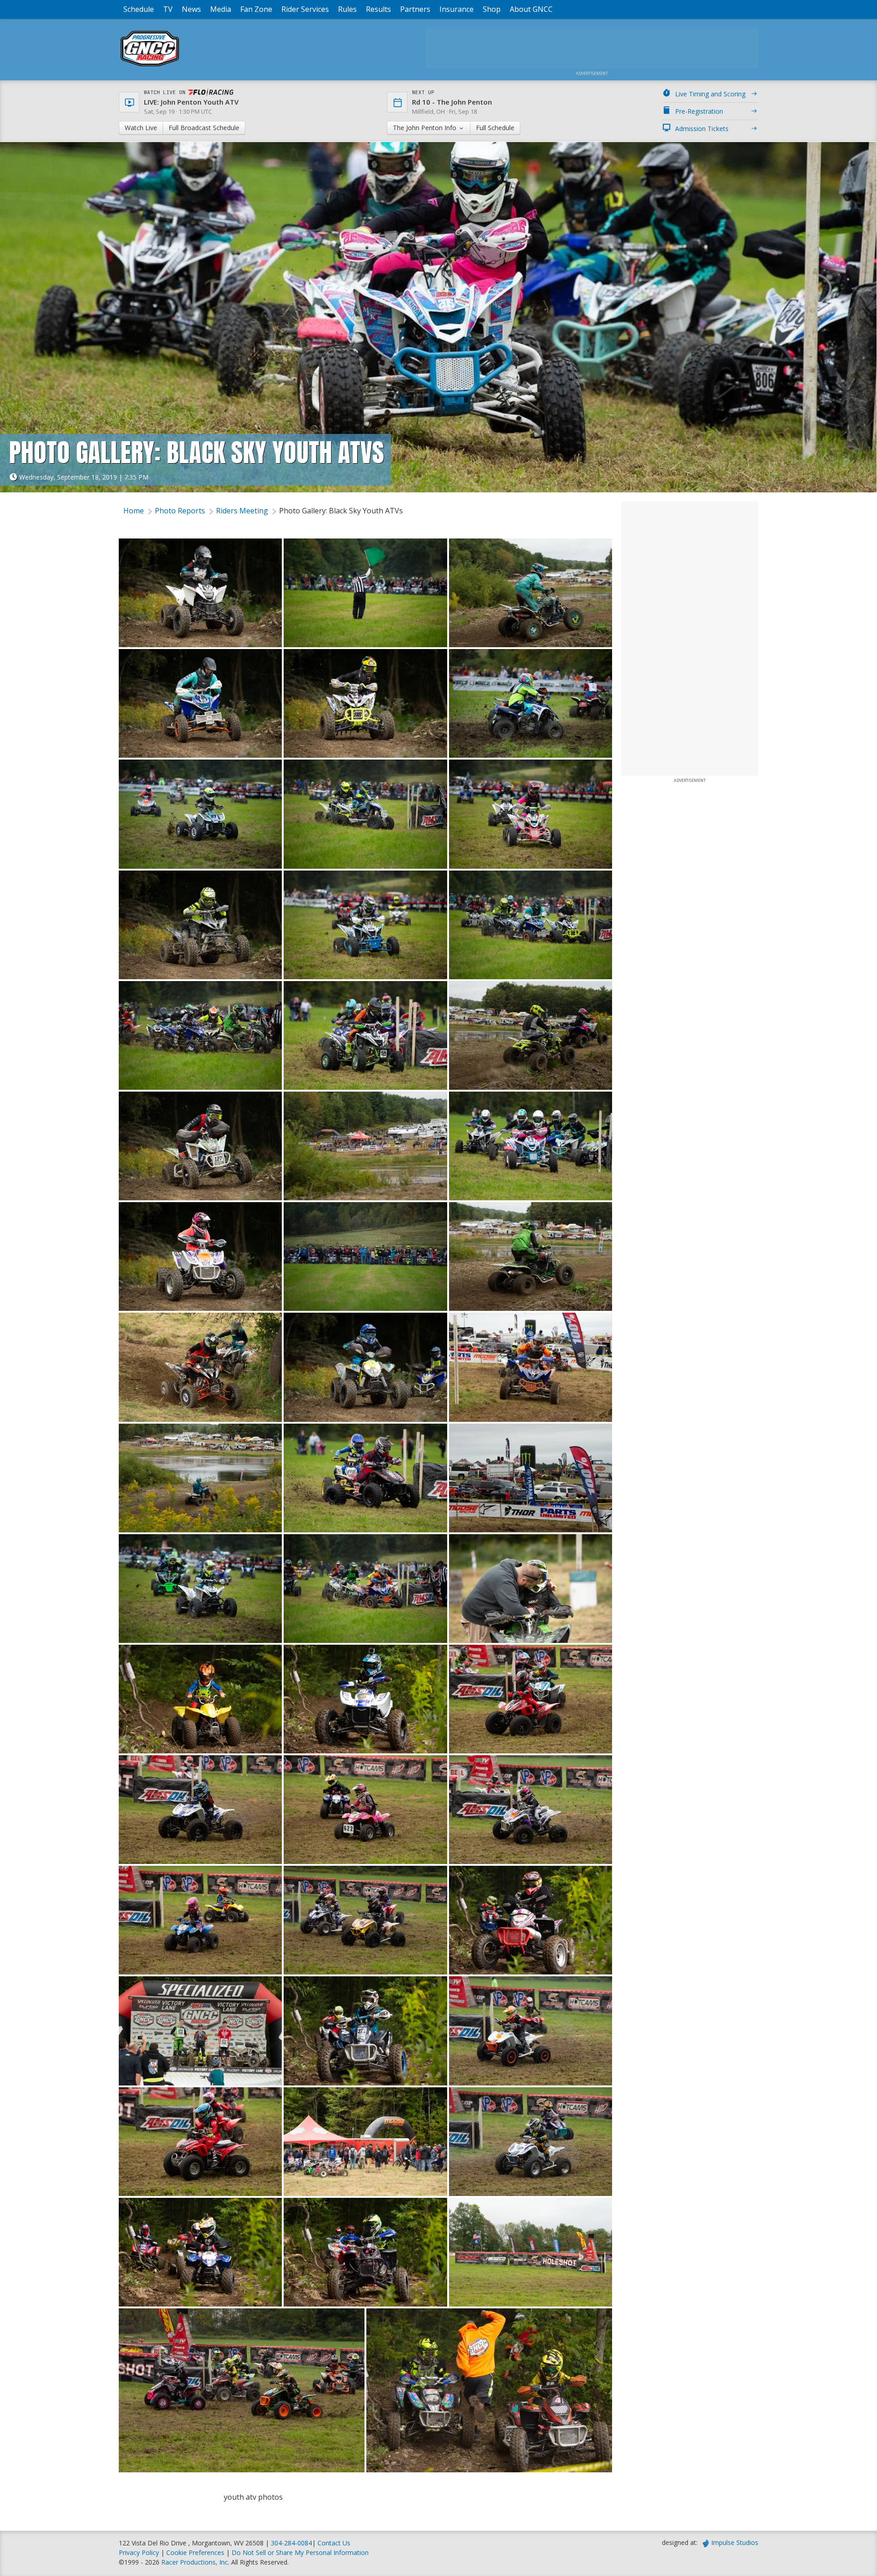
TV (168, 9)
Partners (415, 9)
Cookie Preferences (196, 2552)
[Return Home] (150, 66)
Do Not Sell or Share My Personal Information (300, 2552)
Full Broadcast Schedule (204, 128)
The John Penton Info (425, 128)
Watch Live (141, 128)
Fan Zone (256, 9)
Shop (492, 9)
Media (221, 9)
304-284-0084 (291, 2543)
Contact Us (334, 2543)
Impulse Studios (735, 2542)
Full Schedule (495, 128)
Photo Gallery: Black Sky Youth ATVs (341, 511)
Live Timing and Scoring (710, 94)
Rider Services (305, 9)
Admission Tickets (702, 129)
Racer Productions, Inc (195, 2562)
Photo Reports (180, 511)
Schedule (139, 9)
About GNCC (531, 9)
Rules (347, 9)
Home (134, 511)
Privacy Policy (139, 2552)
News (191, 9)
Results (378, 9)
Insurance (457, 9)
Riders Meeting (242, 511)
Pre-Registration (699, 111)
